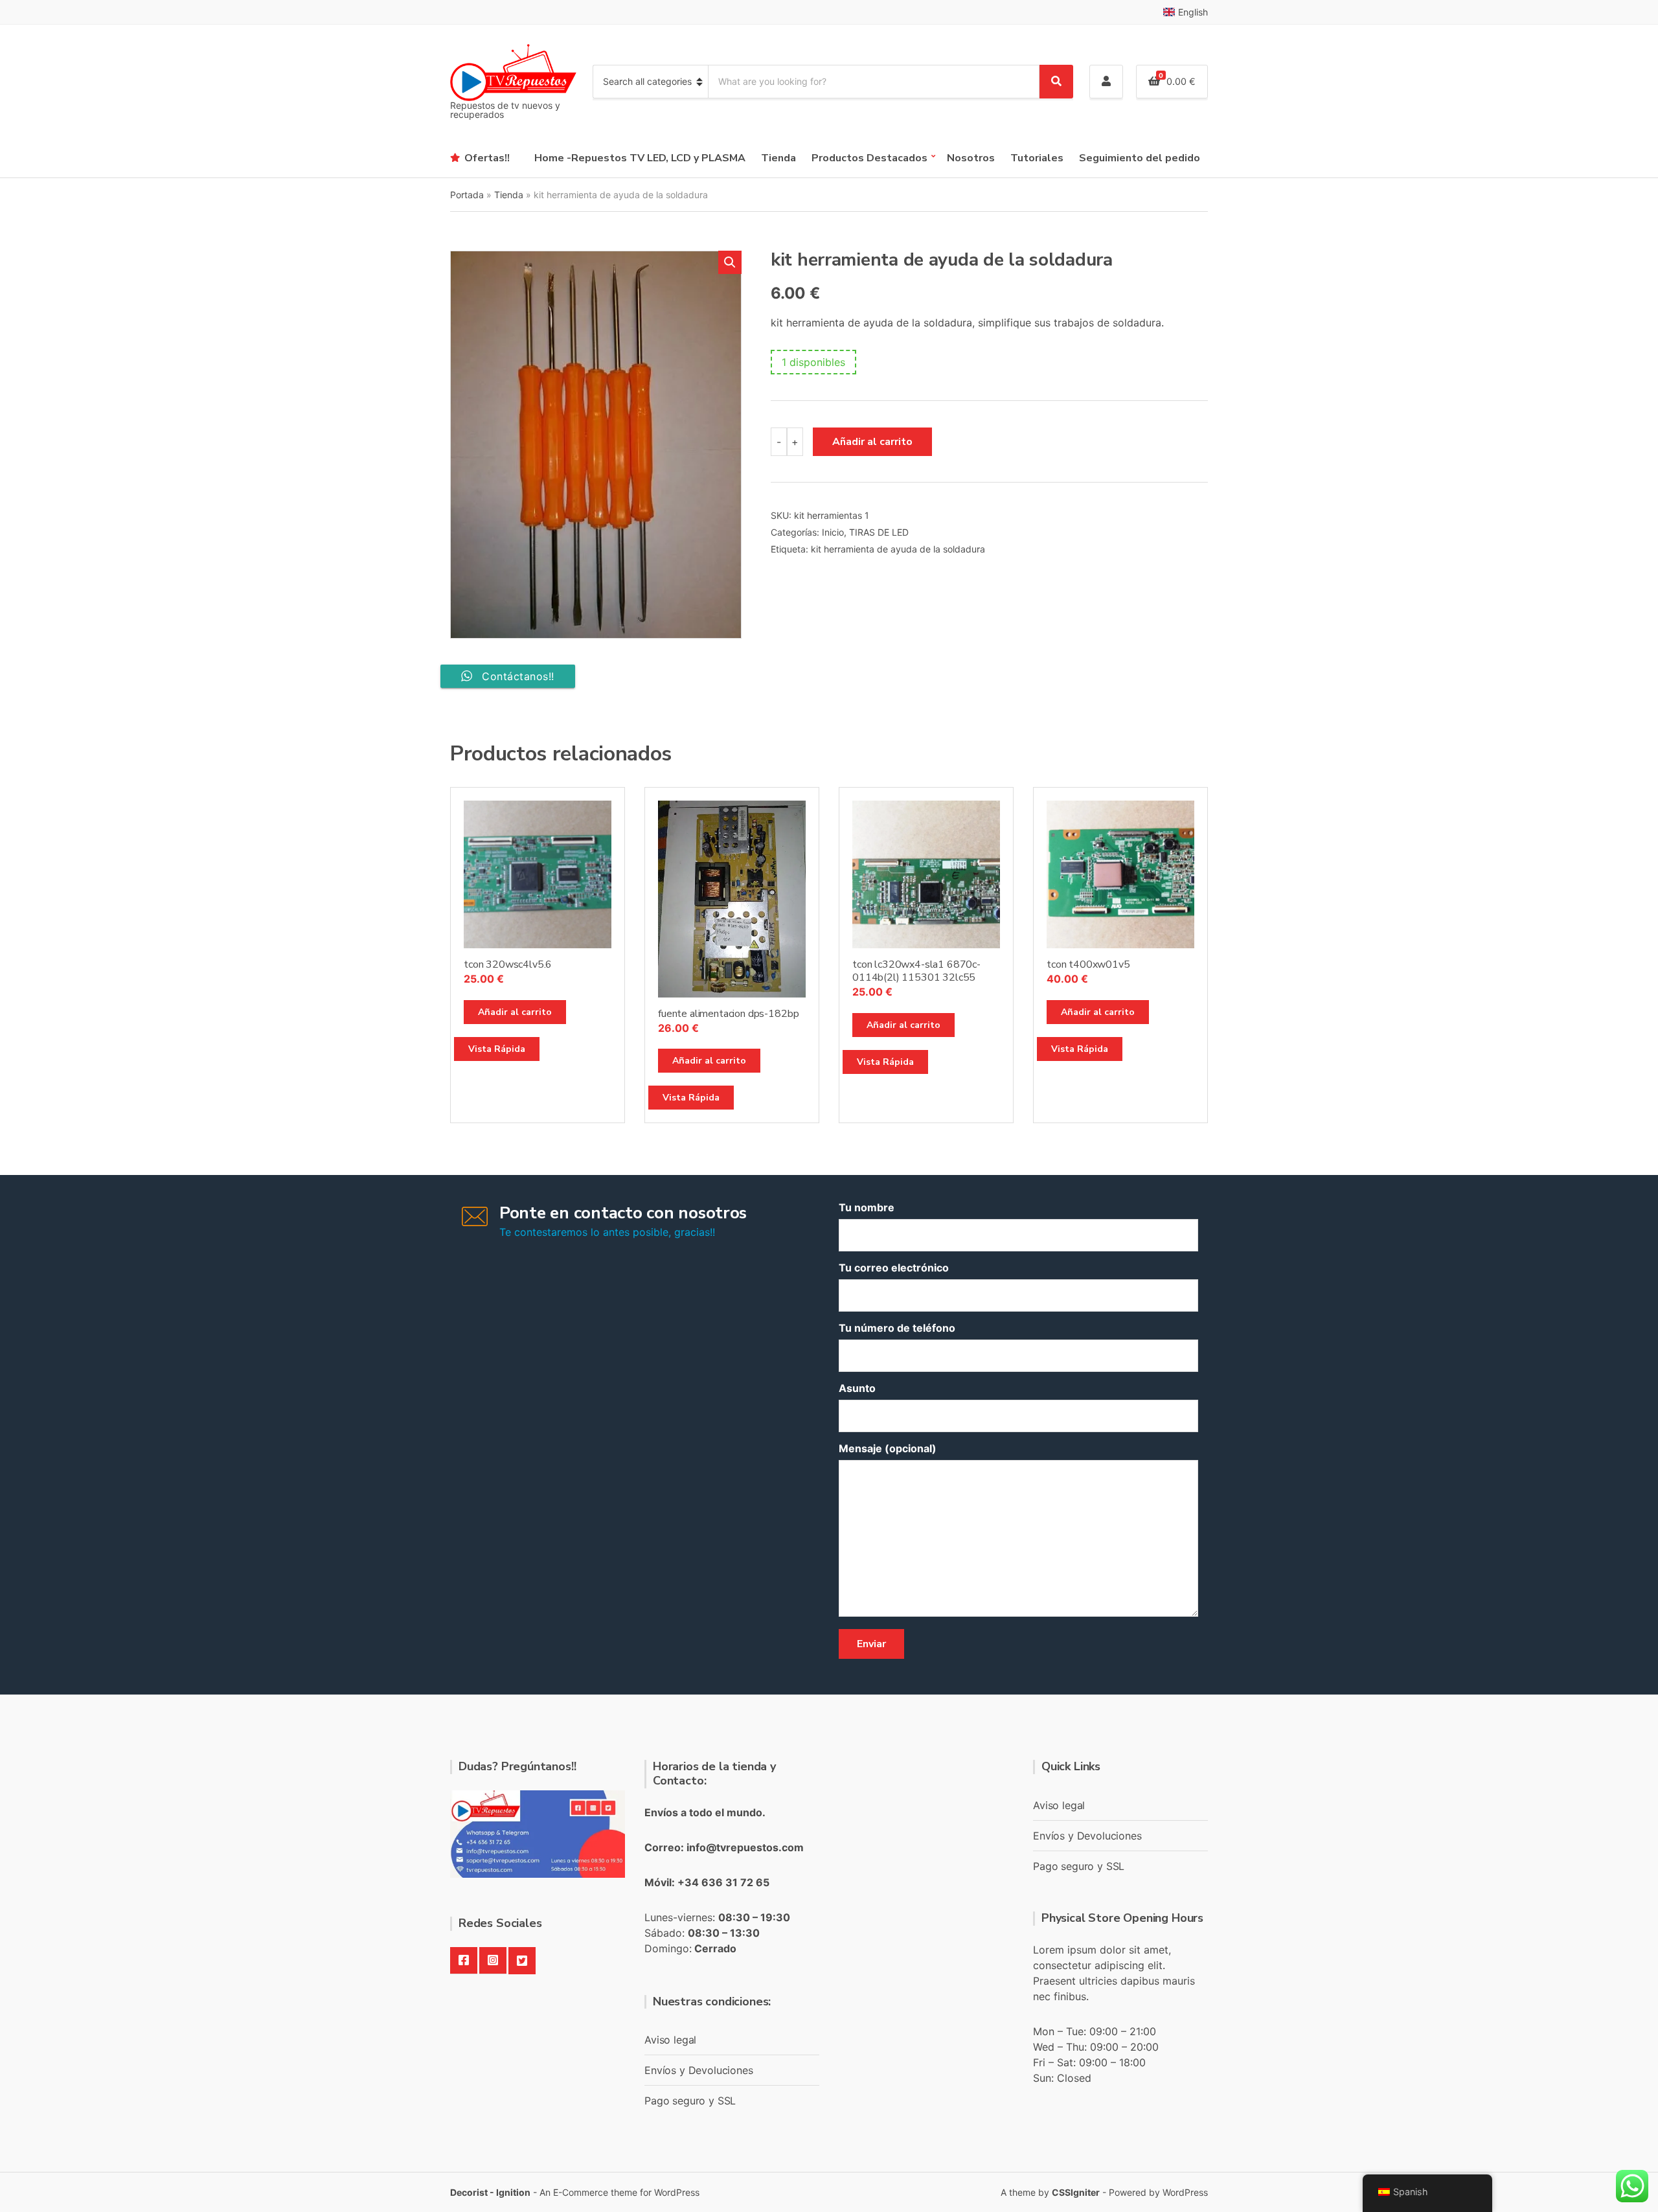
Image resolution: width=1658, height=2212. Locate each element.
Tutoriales (1037, 158)
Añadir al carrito (872, 442)
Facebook (464, 1961)
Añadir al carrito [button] (515, 1012)
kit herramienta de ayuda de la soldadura (898, 549)
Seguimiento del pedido (1140, 158)
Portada (467, 195)
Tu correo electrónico (894, 1268)
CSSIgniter (1076, 2192)
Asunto (857, 1388)
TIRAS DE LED (879, 532)
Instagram (493, 1961)
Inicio (833, 532)
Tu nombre (867, 1207)
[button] (730, 262)
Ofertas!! (487, 158)
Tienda (778, 158)
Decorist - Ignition (490, 2192)
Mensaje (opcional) (888, 1448)
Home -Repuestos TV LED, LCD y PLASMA (640, 158)
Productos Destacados (869, 158)
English (1193, 12)
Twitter (522, 1961)
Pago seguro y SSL (690, 2101)
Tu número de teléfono (897, 1328)
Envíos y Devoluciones (699, 2070)
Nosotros (971, 158)
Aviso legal (670, 2040)
